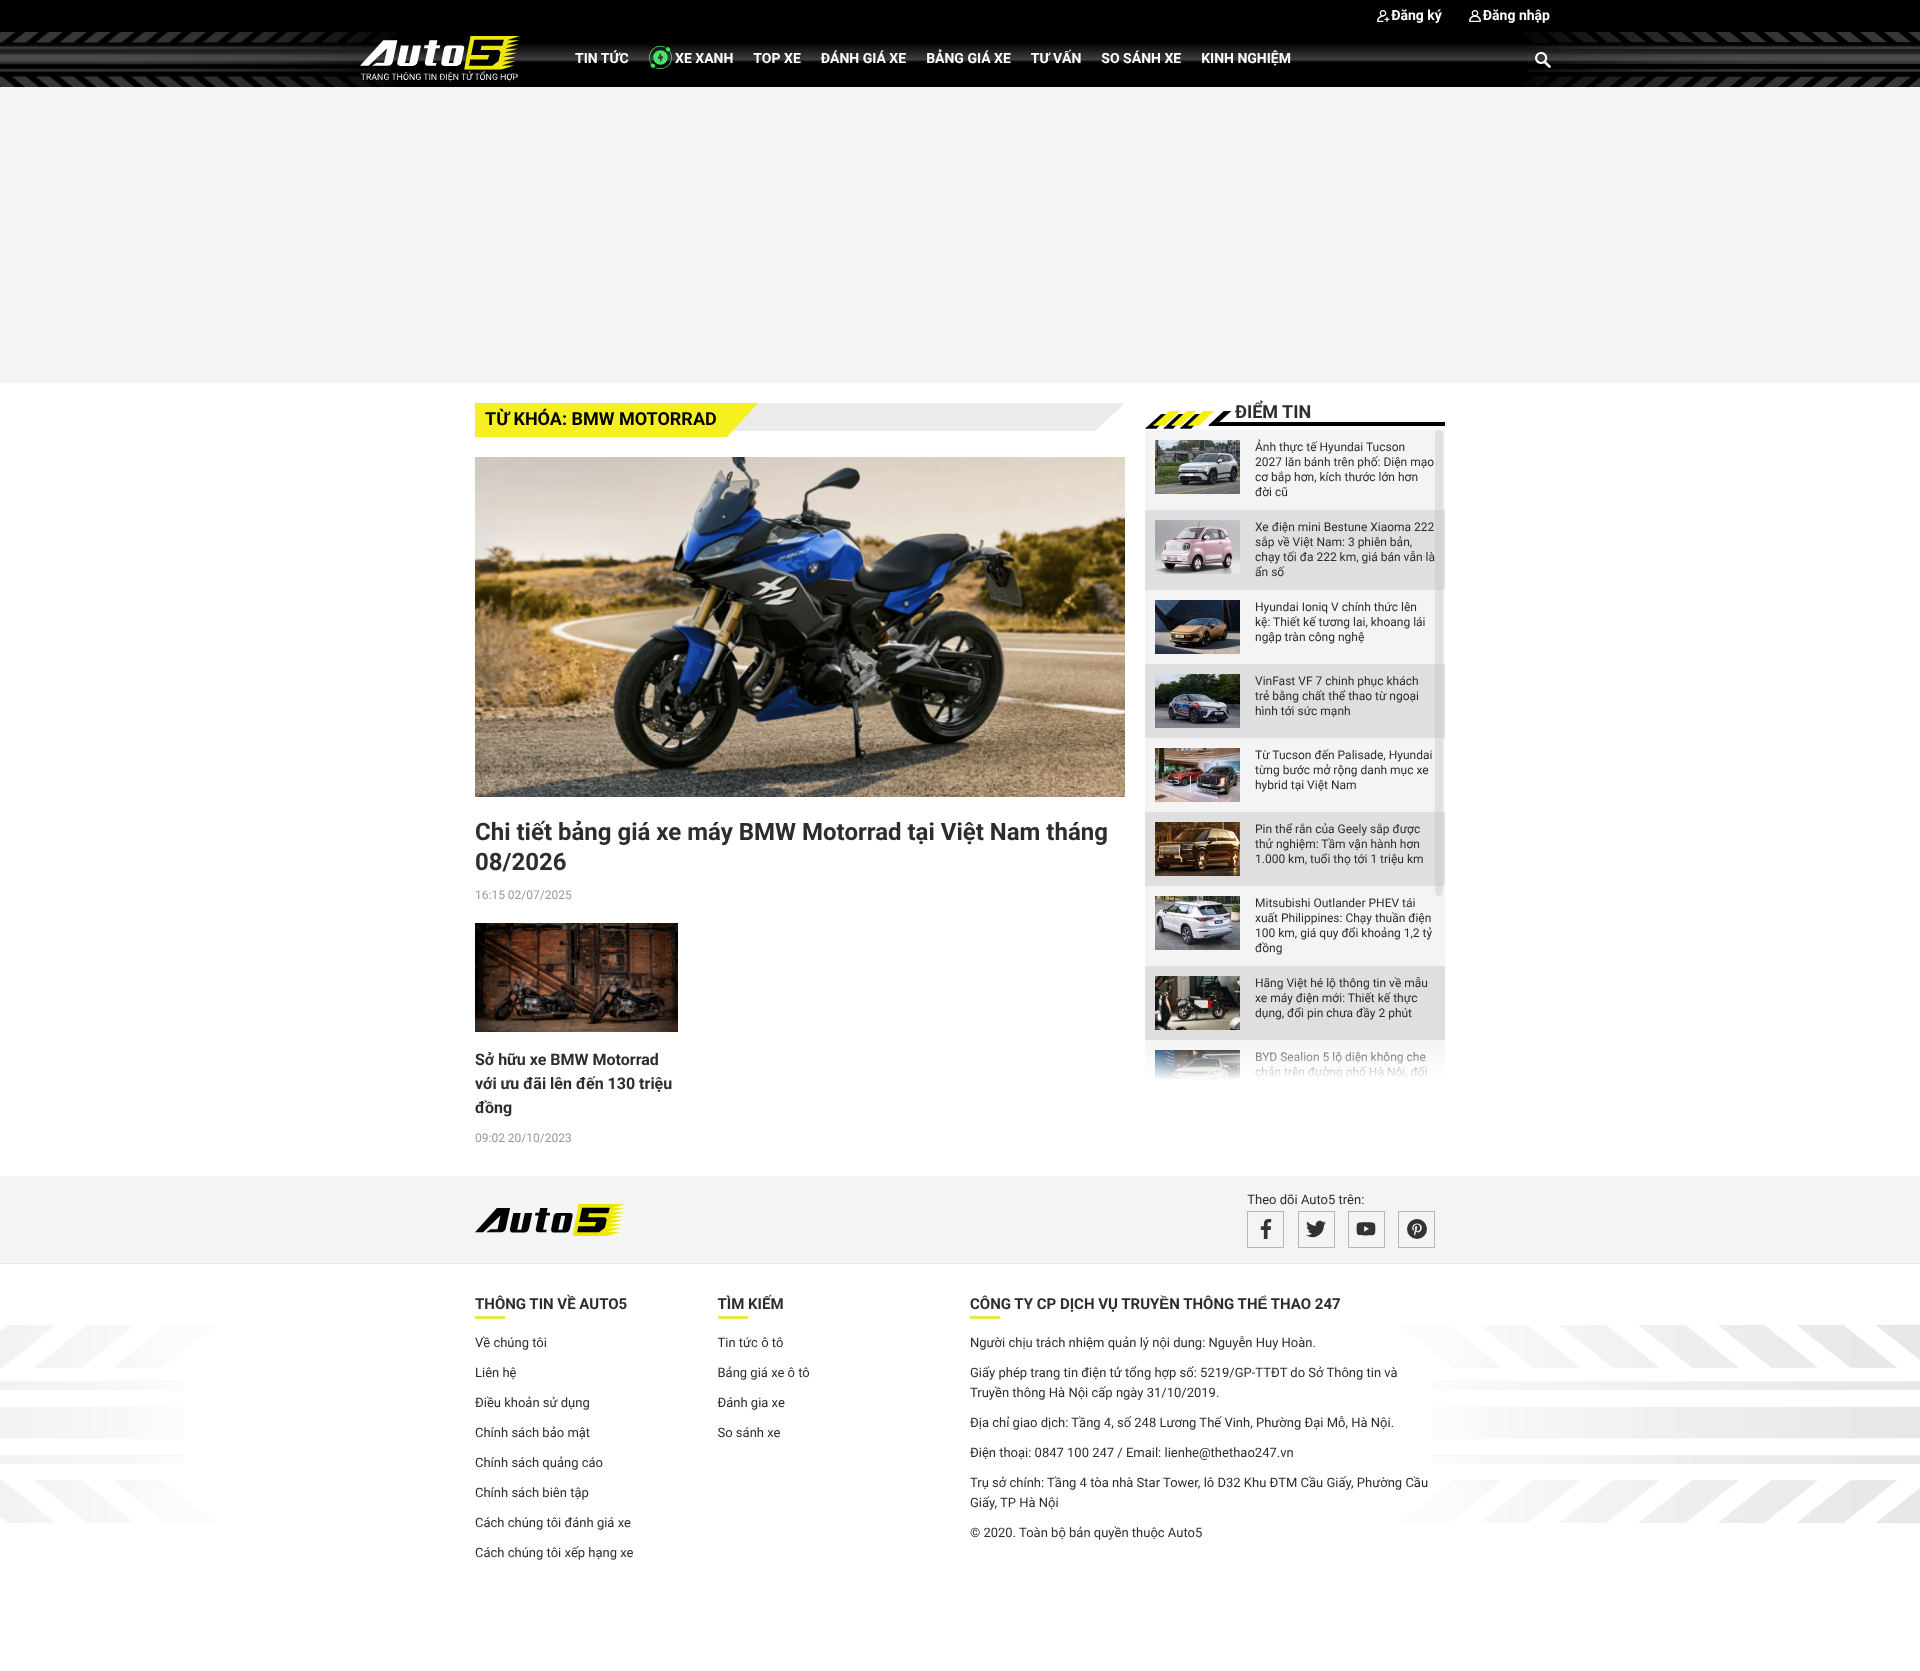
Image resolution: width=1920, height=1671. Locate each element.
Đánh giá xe (863, 59)
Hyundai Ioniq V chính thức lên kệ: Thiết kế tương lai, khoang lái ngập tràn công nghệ (1340, 622)
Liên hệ (496, 1373)
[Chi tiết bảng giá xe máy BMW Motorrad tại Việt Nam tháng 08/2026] (800, 627)
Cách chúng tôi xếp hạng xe (554, 1553)
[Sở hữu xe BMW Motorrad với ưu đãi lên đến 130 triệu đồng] (576, 978)
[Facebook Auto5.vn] (1265, 1229)
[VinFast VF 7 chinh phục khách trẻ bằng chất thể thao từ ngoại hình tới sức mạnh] (1197, 701)
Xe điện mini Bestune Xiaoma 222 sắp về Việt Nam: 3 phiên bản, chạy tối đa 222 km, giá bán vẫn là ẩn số (1345, 549)
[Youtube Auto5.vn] (1366, 1229)
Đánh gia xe (751, 1403)
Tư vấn (1056, 59)
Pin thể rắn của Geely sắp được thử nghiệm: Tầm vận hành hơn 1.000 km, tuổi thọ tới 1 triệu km (1339, 844)
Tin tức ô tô (751, 1343)
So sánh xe (1141, 59)
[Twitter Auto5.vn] (1316, 1229)
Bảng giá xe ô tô (764, 1373)
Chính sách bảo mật (532, 1433)
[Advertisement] (960, 232)
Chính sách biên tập (532, 1493)
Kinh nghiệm (1246, 59)
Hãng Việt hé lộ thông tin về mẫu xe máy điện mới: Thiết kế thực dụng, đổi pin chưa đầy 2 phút (1341, 998)
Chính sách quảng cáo (539, 1463)
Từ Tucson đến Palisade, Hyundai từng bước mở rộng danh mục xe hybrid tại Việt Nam (1343, 770)
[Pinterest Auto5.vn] (1416, 1229)
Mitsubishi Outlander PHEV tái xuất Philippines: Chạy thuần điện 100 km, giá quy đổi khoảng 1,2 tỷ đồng (1343, 925)
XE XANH (703, 59)
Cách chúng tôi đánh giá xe (553, 1523)
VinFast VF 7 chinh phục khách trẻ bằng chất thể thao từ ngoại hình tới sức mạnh (1337, 696)
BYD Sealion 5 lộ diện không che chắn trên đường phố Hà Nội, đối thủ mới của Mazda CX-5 (1341, 1072)
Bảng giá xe (968, 59)
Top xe (776, 59)
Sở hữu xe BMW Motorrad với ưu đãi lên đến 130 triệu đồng (573, 1083)
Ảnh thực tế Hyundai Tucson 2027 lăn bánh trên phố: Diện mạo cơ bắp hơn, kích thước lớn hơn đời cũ (1344, 469)
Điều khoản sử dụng (532, 1403)
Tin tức (602, 59)
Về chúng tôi (511, 1343)
